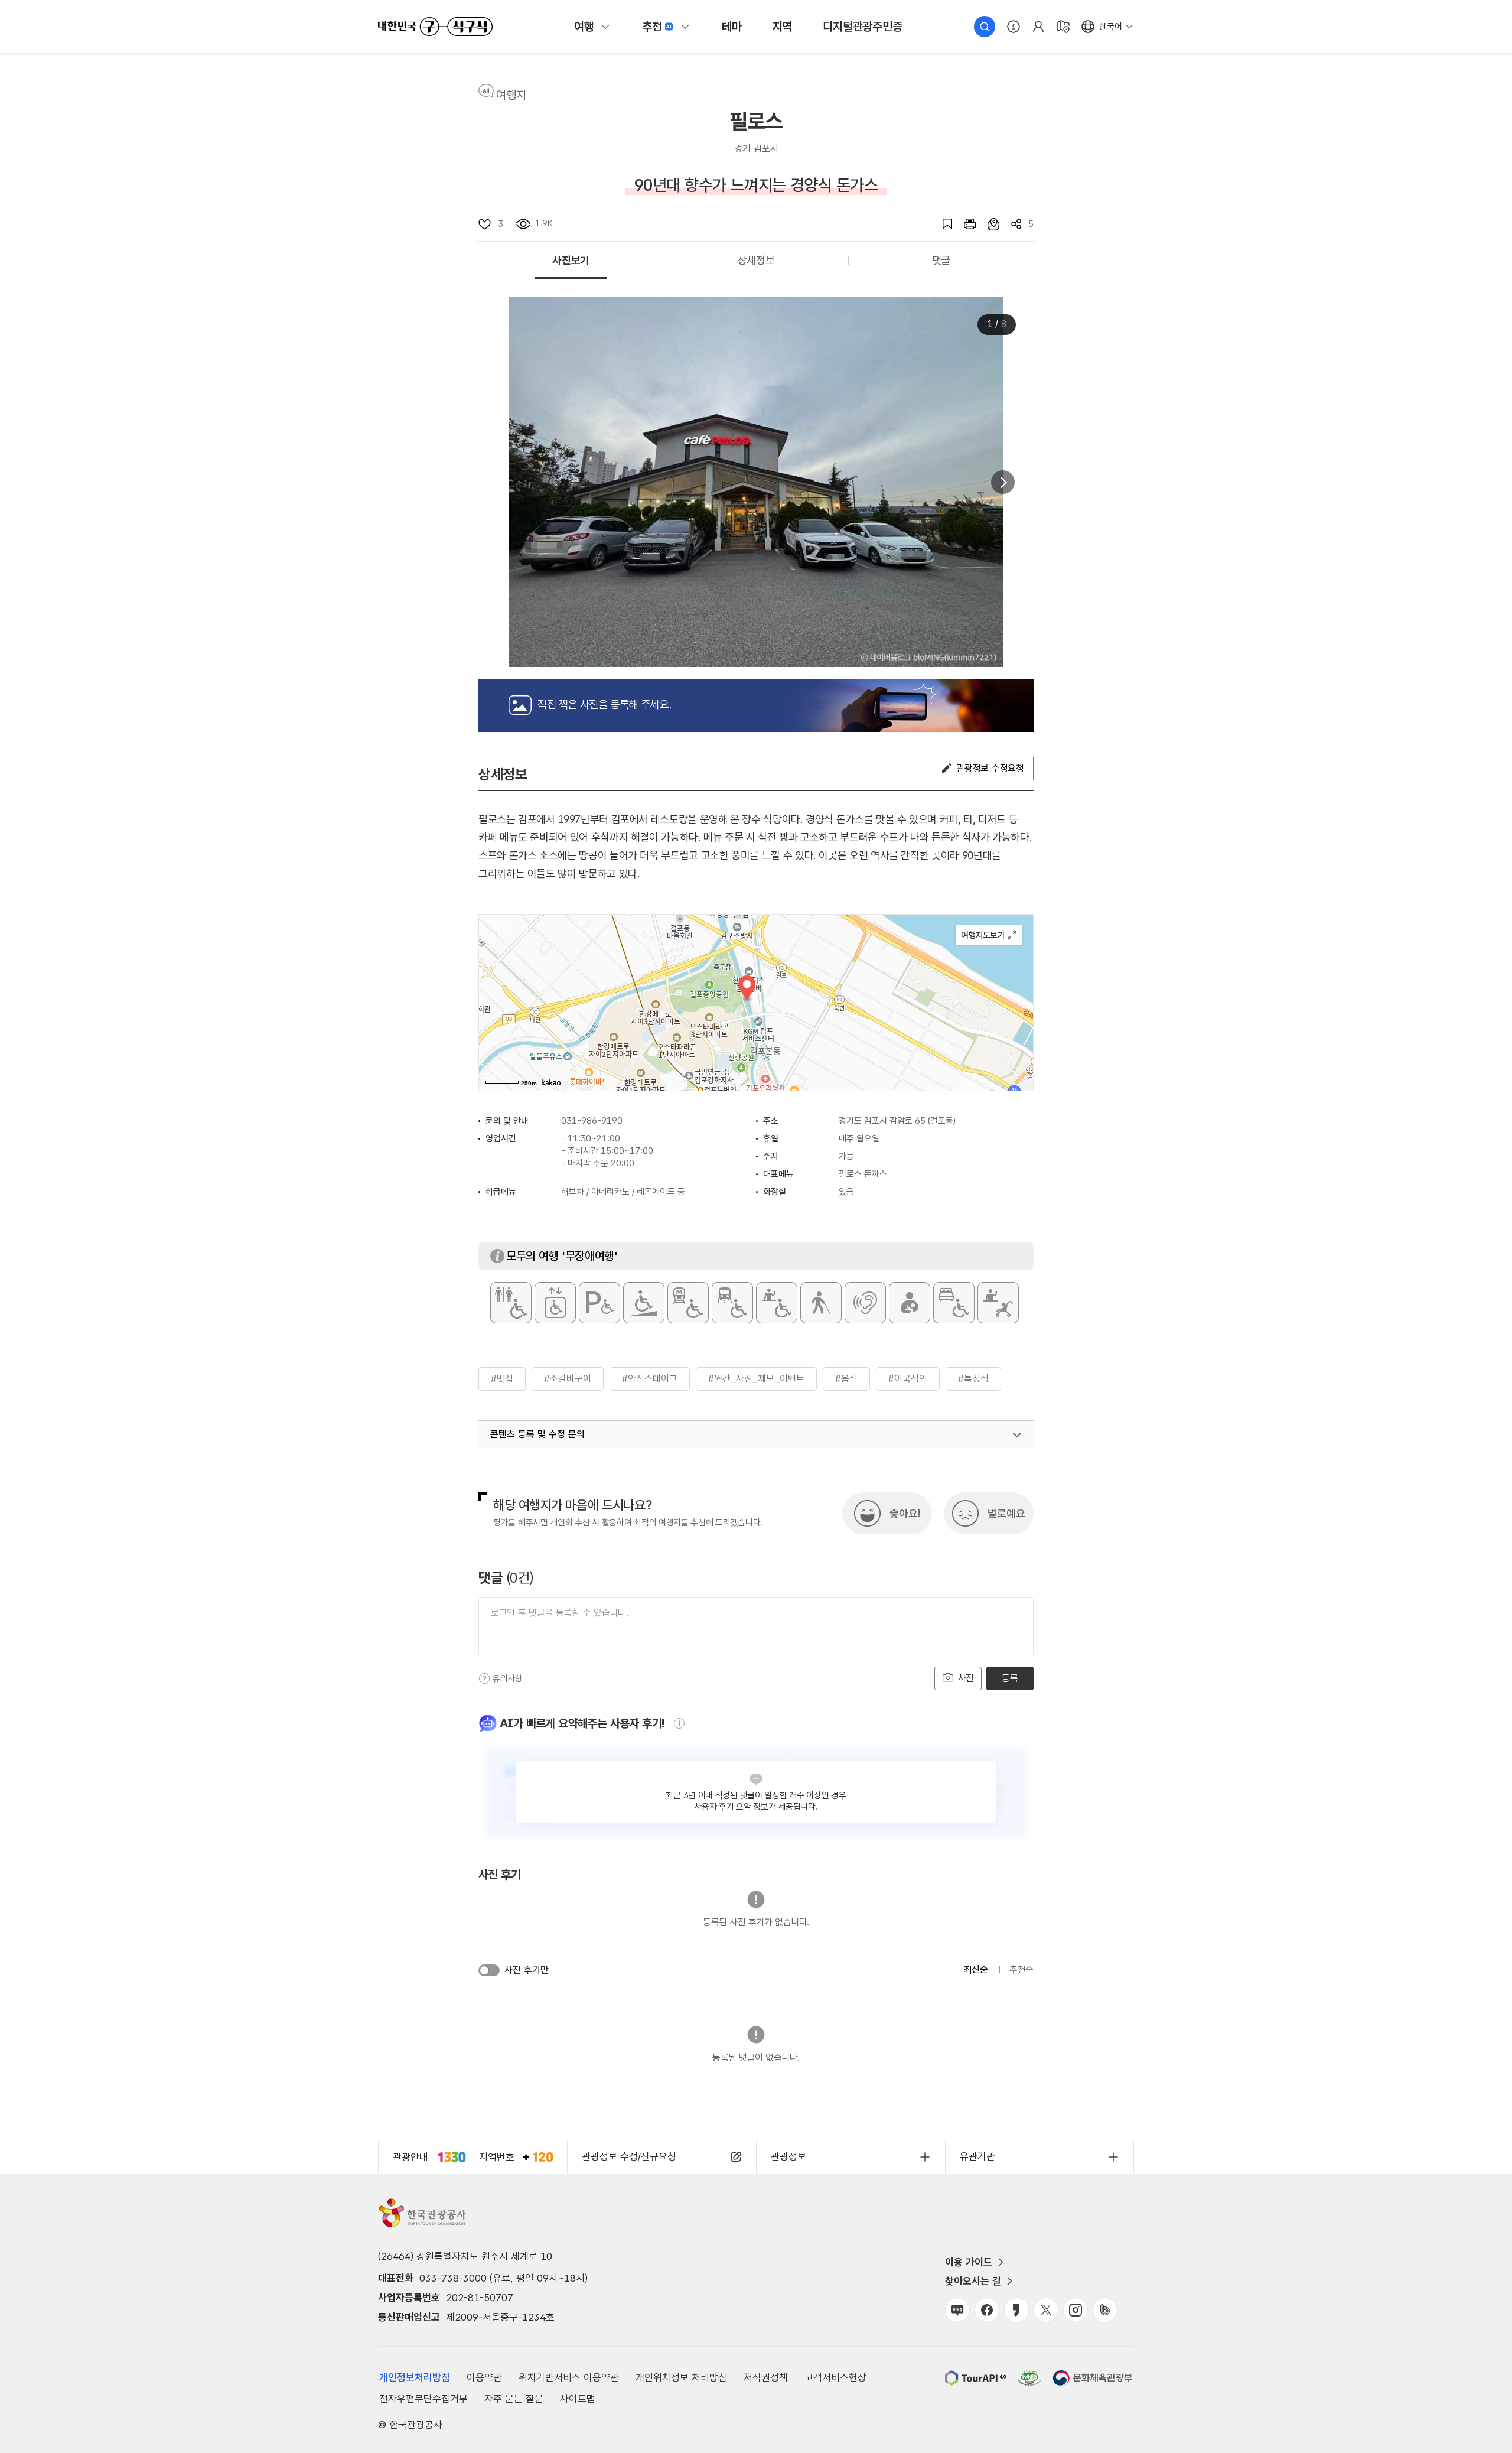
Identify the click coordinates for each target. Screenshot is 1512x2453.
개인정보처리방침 (415, 2377)
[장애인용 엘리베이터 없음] (555, 1303)
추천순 (1021, 1969)
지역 (783, 27)
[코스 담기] (988, 224)
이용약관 (484, 2377)
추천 (652, 27)
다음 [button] (1003, 482)
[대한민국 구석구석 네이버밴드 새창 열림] (1105, 2310)
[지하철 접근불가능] (688, 1303)
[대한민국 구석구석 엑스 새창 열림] (1046, 2310)
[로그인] (1038, 27)
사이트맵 (578, 2399)
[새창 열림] (964, 224)
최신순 (976, 1969)
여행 (584, 27)
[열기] (1017, 1435)
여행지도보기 (989, 935)
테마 (732, 27)
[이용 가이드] (1014, 27)
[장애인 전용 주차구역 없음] (599, 1303)
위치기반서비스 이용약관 (569, 2377)
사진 (964, 1678)
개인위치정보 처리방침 (681, 2377)
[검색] (985, 27)
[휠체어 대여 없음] (777, 1303)
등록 (1010, 1678)
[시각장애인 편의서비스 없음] (821, 1303)
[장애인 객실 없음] (954, 1303)
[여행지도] (1063, 27)
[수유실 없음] (910, 1303)
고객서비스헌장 (835, 2377)
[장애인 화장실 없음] (511, 1303)
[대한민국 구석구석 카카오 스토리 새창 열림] (1016, 2310)
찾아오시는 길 (973, 2281)
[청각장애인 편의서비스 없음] (865, 1303)
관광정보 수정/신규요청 (629, 2156)
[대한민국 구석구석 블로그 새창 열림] (957, 2310)
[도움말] (484, 1678)
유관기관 (977, 2156)
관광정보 (788, 2156)
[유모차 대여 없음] (998, 1303)
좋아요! (905, 1513)
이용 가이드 (969, 2262)
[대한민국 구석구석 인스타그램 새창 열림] (1076, 2310)
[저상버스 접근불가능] (732, 1303)
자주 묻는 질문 (514, 2399)
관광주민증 (862, 27)
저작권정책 (766, 2377)
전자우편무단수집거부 (423, 2399)
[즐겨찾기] (941, 224)
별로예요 (1006, 1513)
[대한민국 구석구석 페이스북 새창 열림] (987, 2310)
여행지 (511, 95)
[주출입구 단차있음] (644, 1303)
